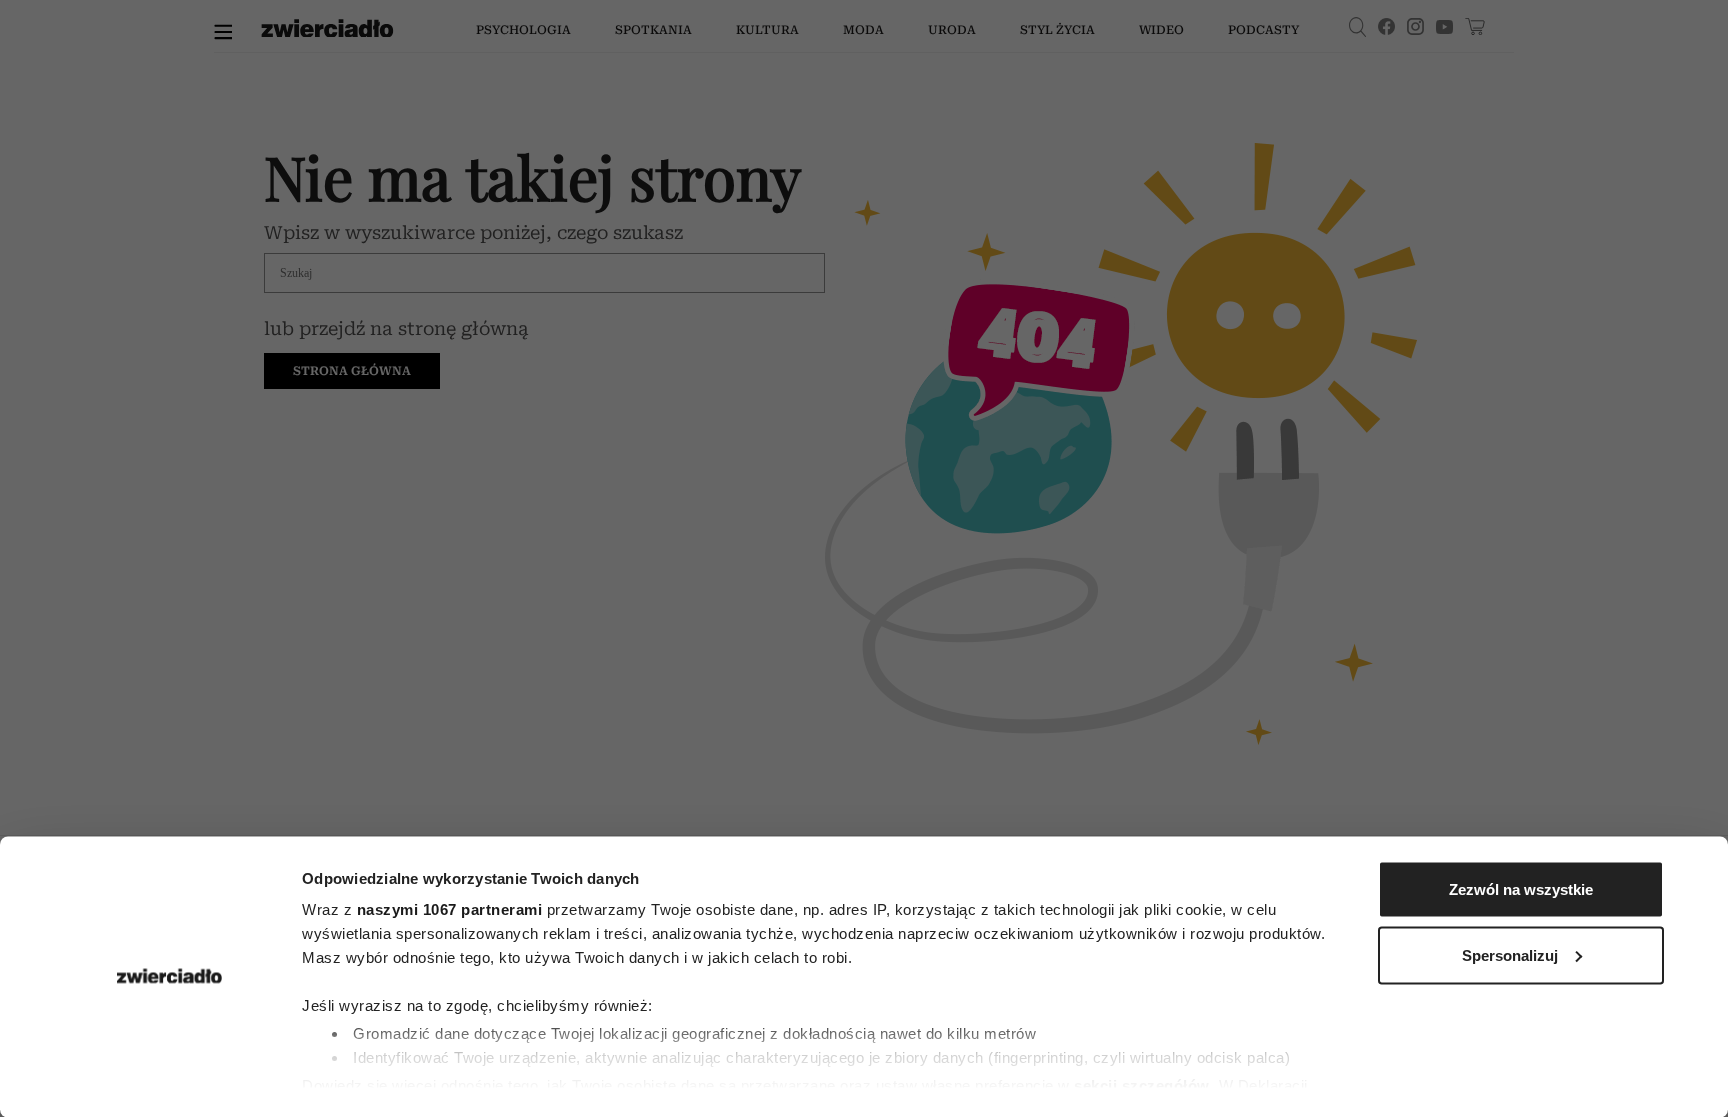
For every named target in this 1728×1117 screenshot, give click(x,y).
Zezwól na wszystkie (1521, 889)
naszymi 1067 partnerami (450, 909)
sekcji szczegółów (1142, 1084)
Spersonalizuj (1510, 954)
